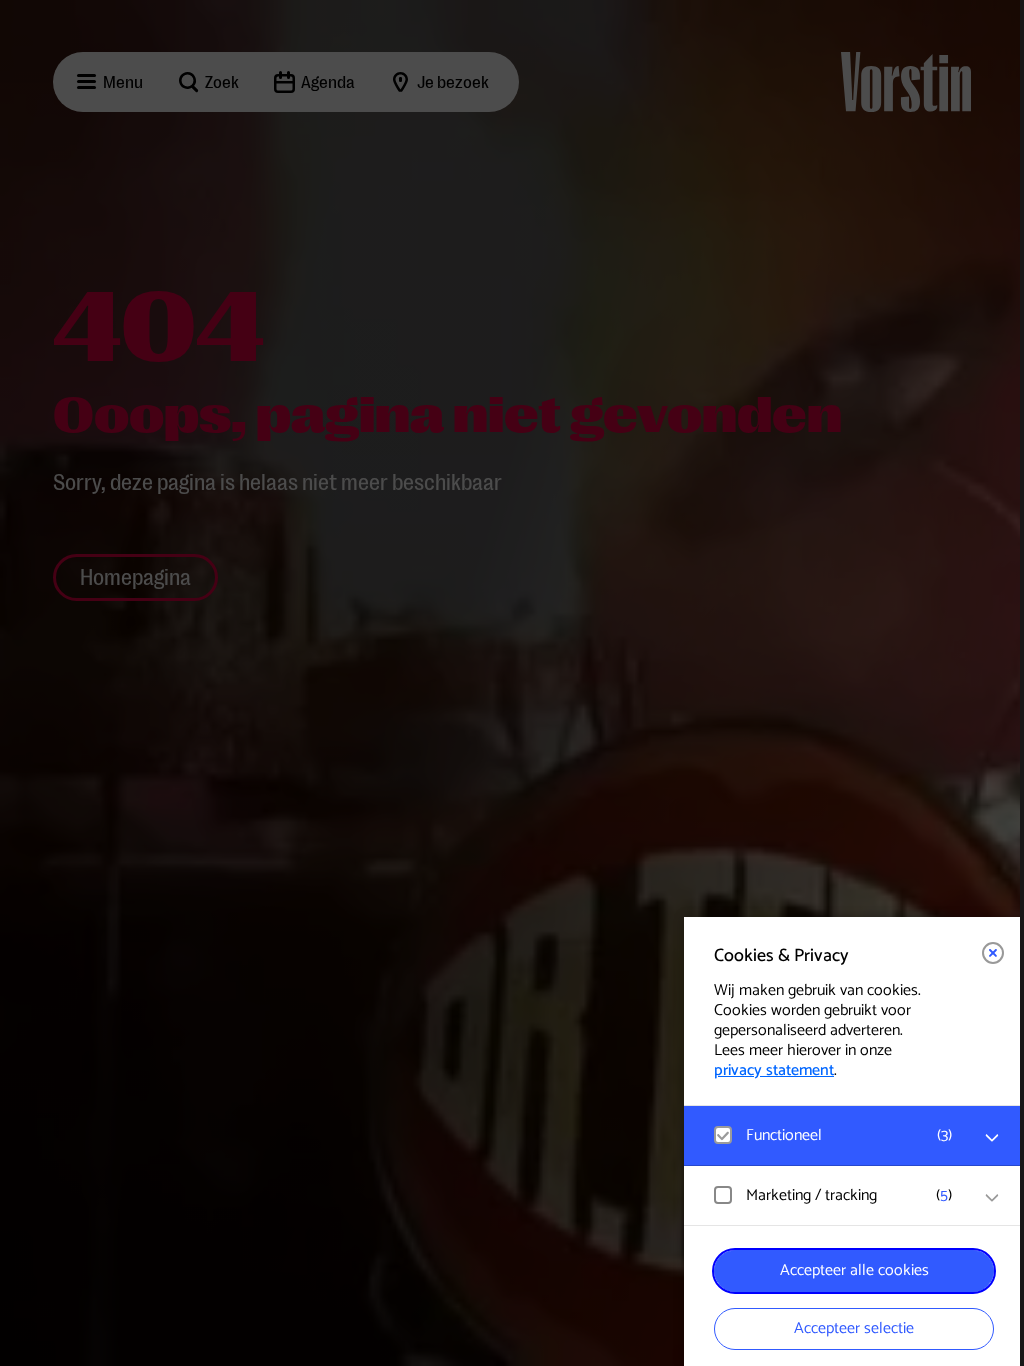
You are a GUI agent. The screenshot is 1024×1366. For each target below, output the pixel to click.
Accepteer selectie (854, 1328)
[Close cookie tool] (993, 953)
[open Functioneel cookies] (992, 1138)
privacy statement (774, 1070)
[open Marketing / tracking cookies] (992, 1198)
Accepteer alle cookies (854, 1270)
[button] (834, 1135)
